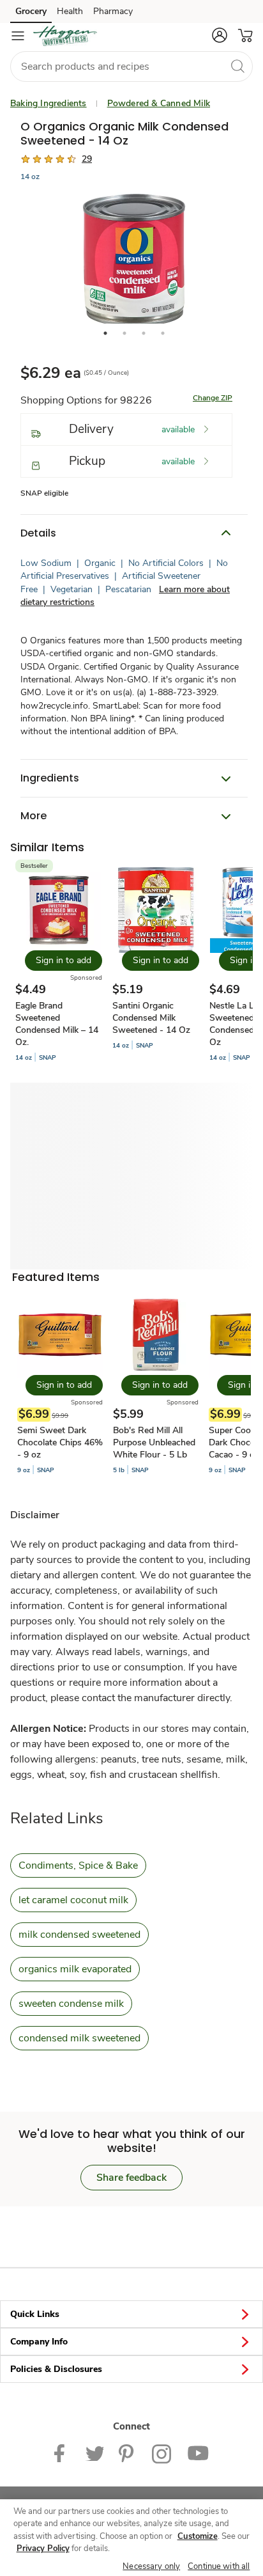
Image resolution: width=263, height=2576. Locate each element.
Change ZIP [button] (213, 398)
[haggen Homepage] (65, 36)
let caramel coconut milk (73, 1900)
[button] (220, 35)
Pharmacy (113, 11)
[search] (237, 66)
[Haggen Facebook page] (62, 2453)
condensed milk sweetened (79, 2038)
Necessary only (151, 2566)
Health (70, 11)
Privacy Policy (43, 2549)
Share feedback (131, 2178)
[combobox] (131, 67)
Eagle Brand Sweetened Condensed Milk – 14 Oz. (57, 1024)
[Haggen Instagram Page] (162, 2453)
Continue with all (219, 2566)
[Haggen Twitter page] (94, 2453)
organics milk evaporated (75, 1969)
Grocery (31, 11)
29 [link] (87, 159)
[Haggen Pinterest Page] (128, 2453)
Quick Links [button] (35, 2314)
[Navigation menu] (18, 36)
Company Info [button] (39, 2342)
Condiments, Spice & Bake (78, 1865)
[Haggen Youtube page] (198, 2453)
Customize (198, 2536)
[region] (131, 2538)
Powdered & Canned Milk (159, 103)
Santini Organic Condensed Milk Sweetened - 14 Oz (151, 1018)
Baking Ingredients (49, 103)
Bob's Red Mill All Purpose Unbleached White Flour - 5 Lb (154, 1442)
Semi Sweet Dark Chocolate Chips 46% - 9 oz (60, 1442)
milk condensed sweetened (79, 1935)
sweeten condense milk (71, 2004)
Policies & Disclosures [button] (56, 2369)
